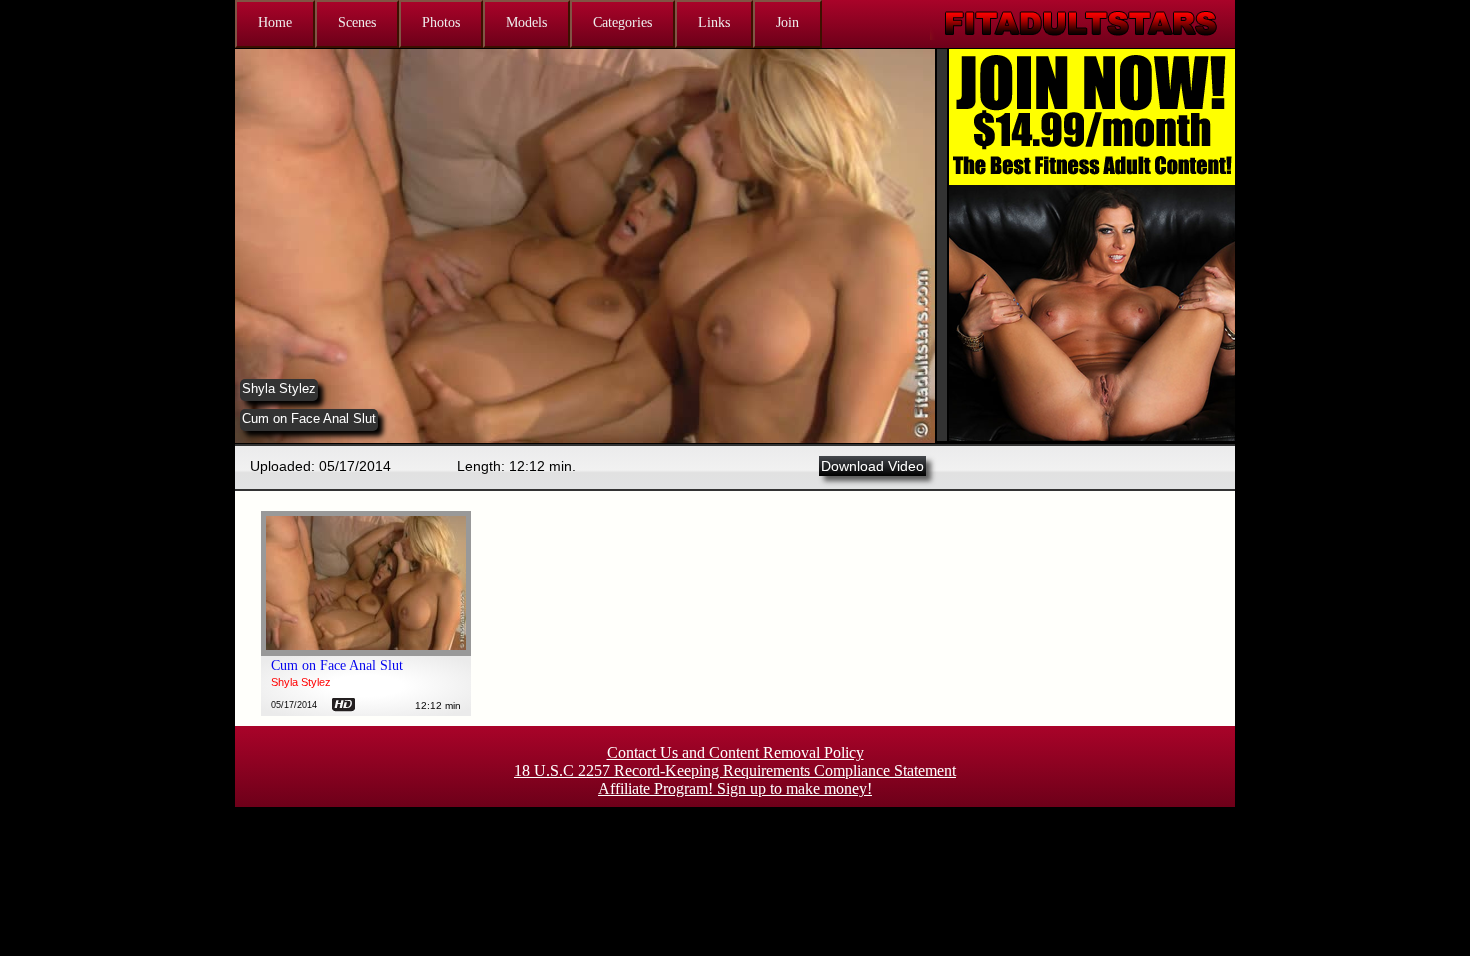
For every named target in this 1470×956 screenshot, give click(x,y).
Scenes (357, 22)
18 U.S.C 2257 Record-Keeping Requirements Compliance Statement (735, 770)
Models (526, 22)
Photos (441, 22)
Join (787, 22)
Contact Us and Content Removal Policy (735, 752)
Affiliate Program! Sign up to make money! (735, 788)
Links (714, 22)
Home (275, 22)
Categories (622, 22)
